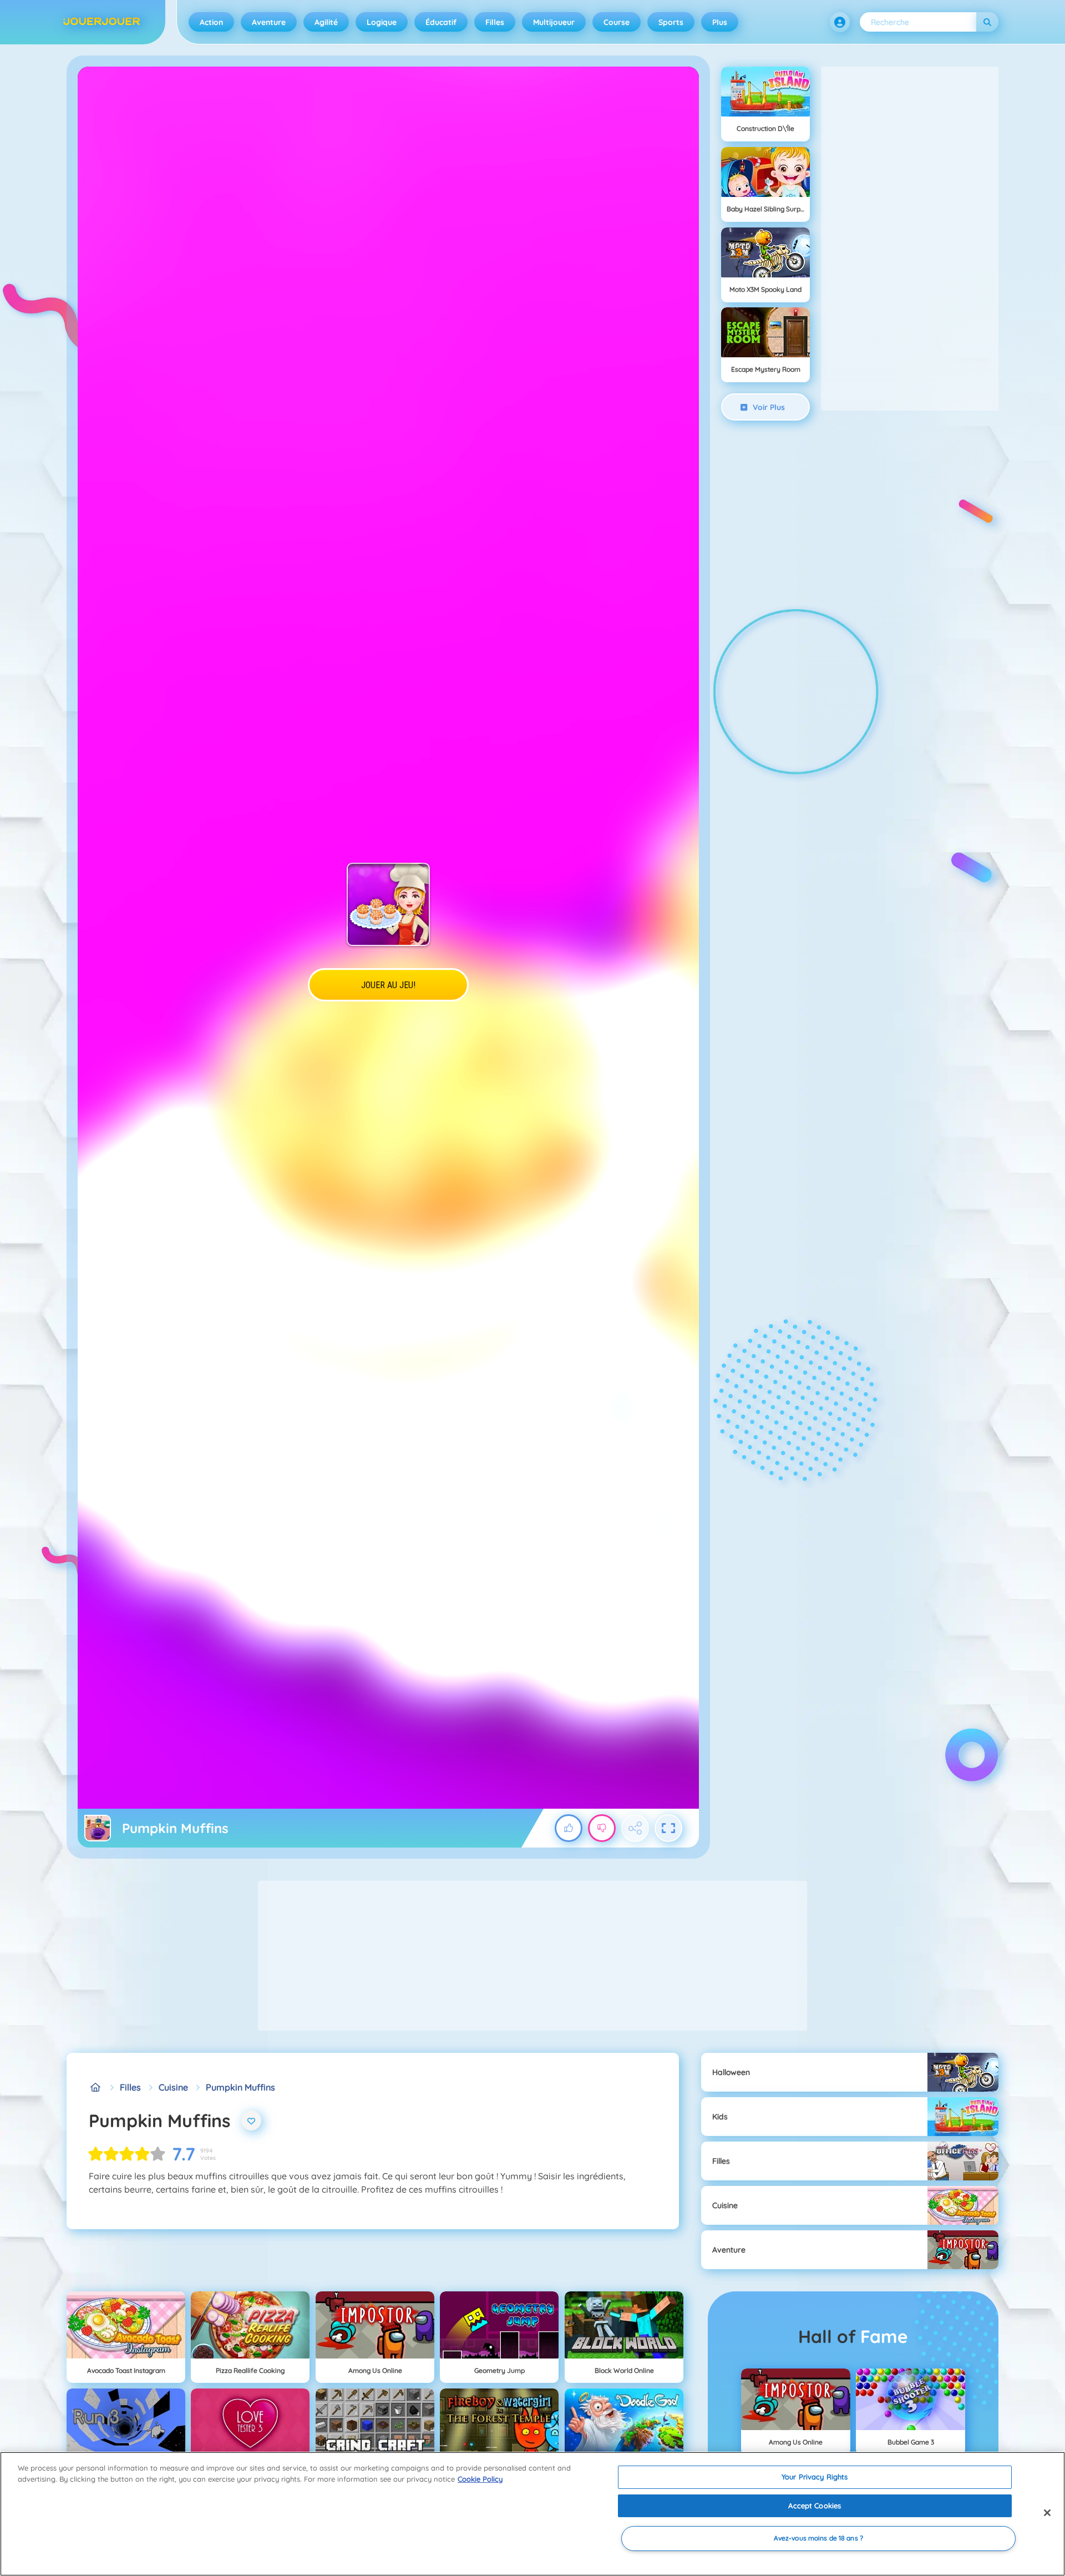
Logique (382, 22)
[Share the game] (635, 1828)
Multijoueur (554, 22)
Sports (671, 22)
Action (211, 22)
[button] (840, 22)
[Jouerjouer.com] (95, 2087)
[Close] (1047, 2513)
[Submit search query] (987, 22)
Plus (720, 22)
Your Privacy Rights (815, 2477)
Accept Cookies (815, 2506)
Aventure (269, 22)
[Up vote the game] (569, 1828)
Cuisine (173, 2087)
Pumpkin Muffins (240, 2087)
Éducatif (441, 22)
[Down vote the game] (602, 1828)
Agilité (326, 22)
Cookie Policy (480, 2479)
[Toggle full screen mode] (668, 1828)
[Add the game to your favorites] (251, 2120)
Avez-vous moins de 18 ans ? (818, 2539)
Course (617, 22)
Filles (495, 22)
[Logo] (102, 22)
